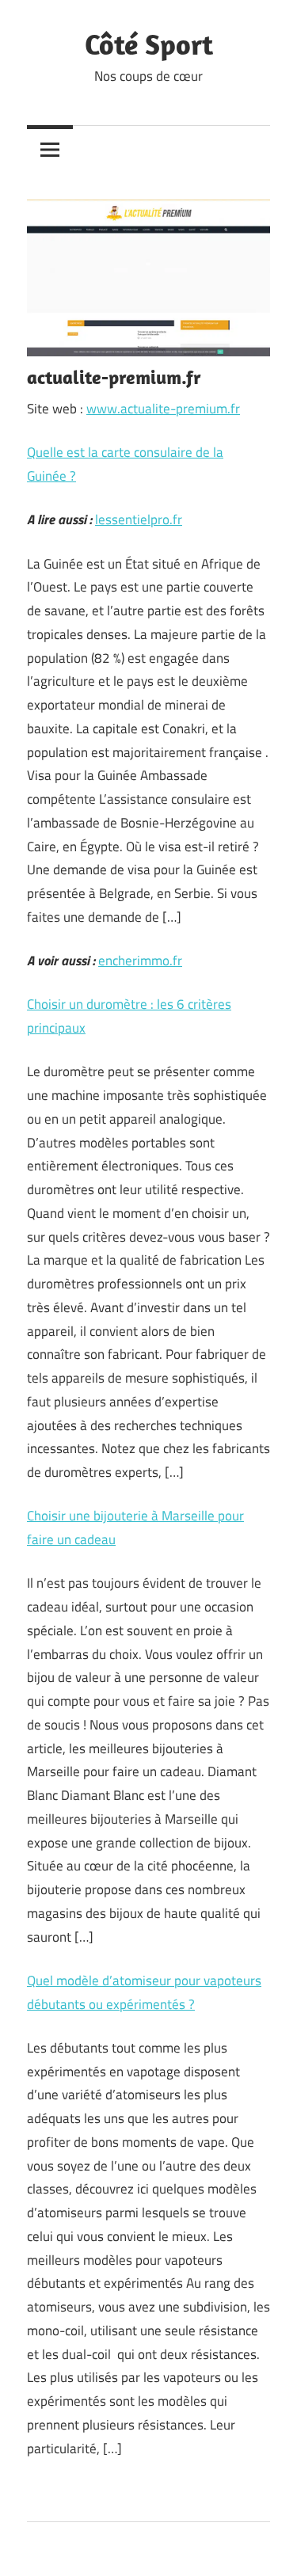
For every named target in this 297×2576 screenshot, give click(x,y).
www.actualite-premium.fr (163, 409)
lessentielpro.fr (139, 519)
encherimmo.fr (140, 961)
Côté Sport (149, 44)
